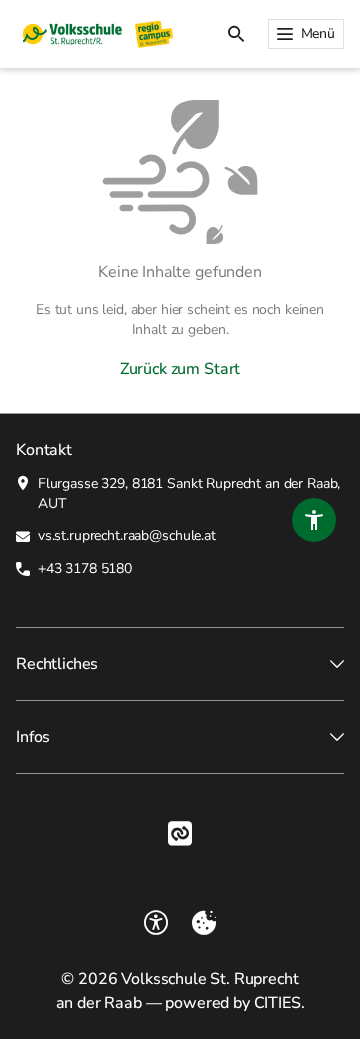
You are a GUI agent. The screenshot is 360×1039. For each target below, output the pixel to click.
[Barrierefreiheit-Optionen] (156, 923)
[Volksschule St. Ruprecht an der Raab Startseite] (95, 34)
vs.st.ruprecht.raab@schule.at (127, 535)
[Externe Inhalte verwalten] (204, 923)
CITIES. (279, 1003)
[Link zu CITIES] (180, 834)
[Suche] (236, 34)
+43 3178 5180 (85, 568)
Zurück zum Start (180, 369)
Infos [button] (33, 737)
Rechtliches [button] (57, 664)
